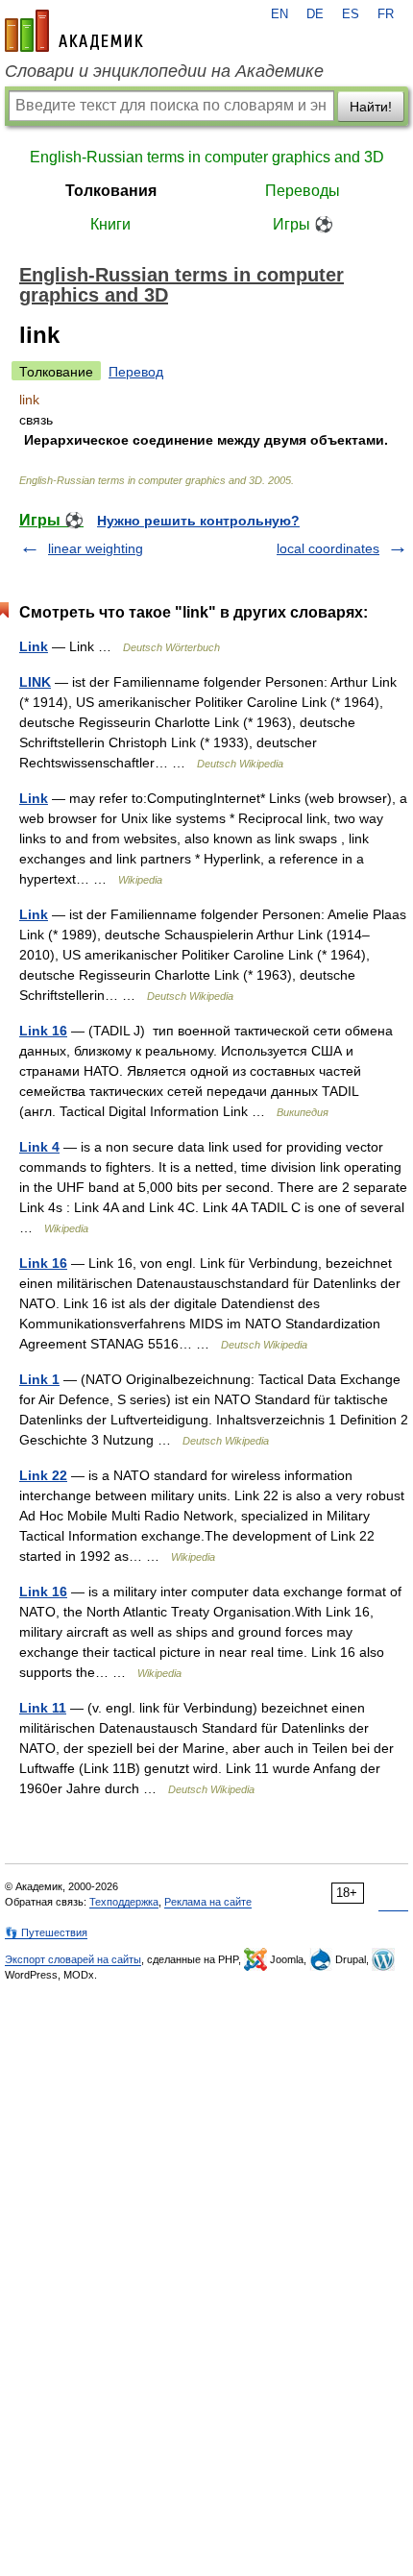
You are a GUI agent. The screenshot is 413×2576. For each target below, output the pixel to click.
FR (386, 14)
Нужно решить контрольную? (198, 521)
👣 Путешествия (46, 1932)
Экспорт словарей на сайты (73, 1959)
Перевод (136, 372)
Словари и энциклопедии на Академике (164, 71)
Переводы (303, 191)
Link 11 (43, 1708)
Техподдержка (124, 1902)
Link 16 (43, 1031)
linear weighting (96, 548)
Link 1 (39, 1379)
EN (279, 14)
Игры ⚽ (303, 224)
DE (315, 14)
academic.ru (74, 31)
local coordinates (328, 548)
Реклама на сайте (208, 1902)
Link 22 (43, 1475)
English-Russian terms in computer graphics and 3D (207, 157)
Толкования (111, 191)
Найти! (371, 107)
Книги (110, 224)
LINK (35, 682)
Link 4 (39, 1147)
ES (351, 14)
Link (34, 646)
